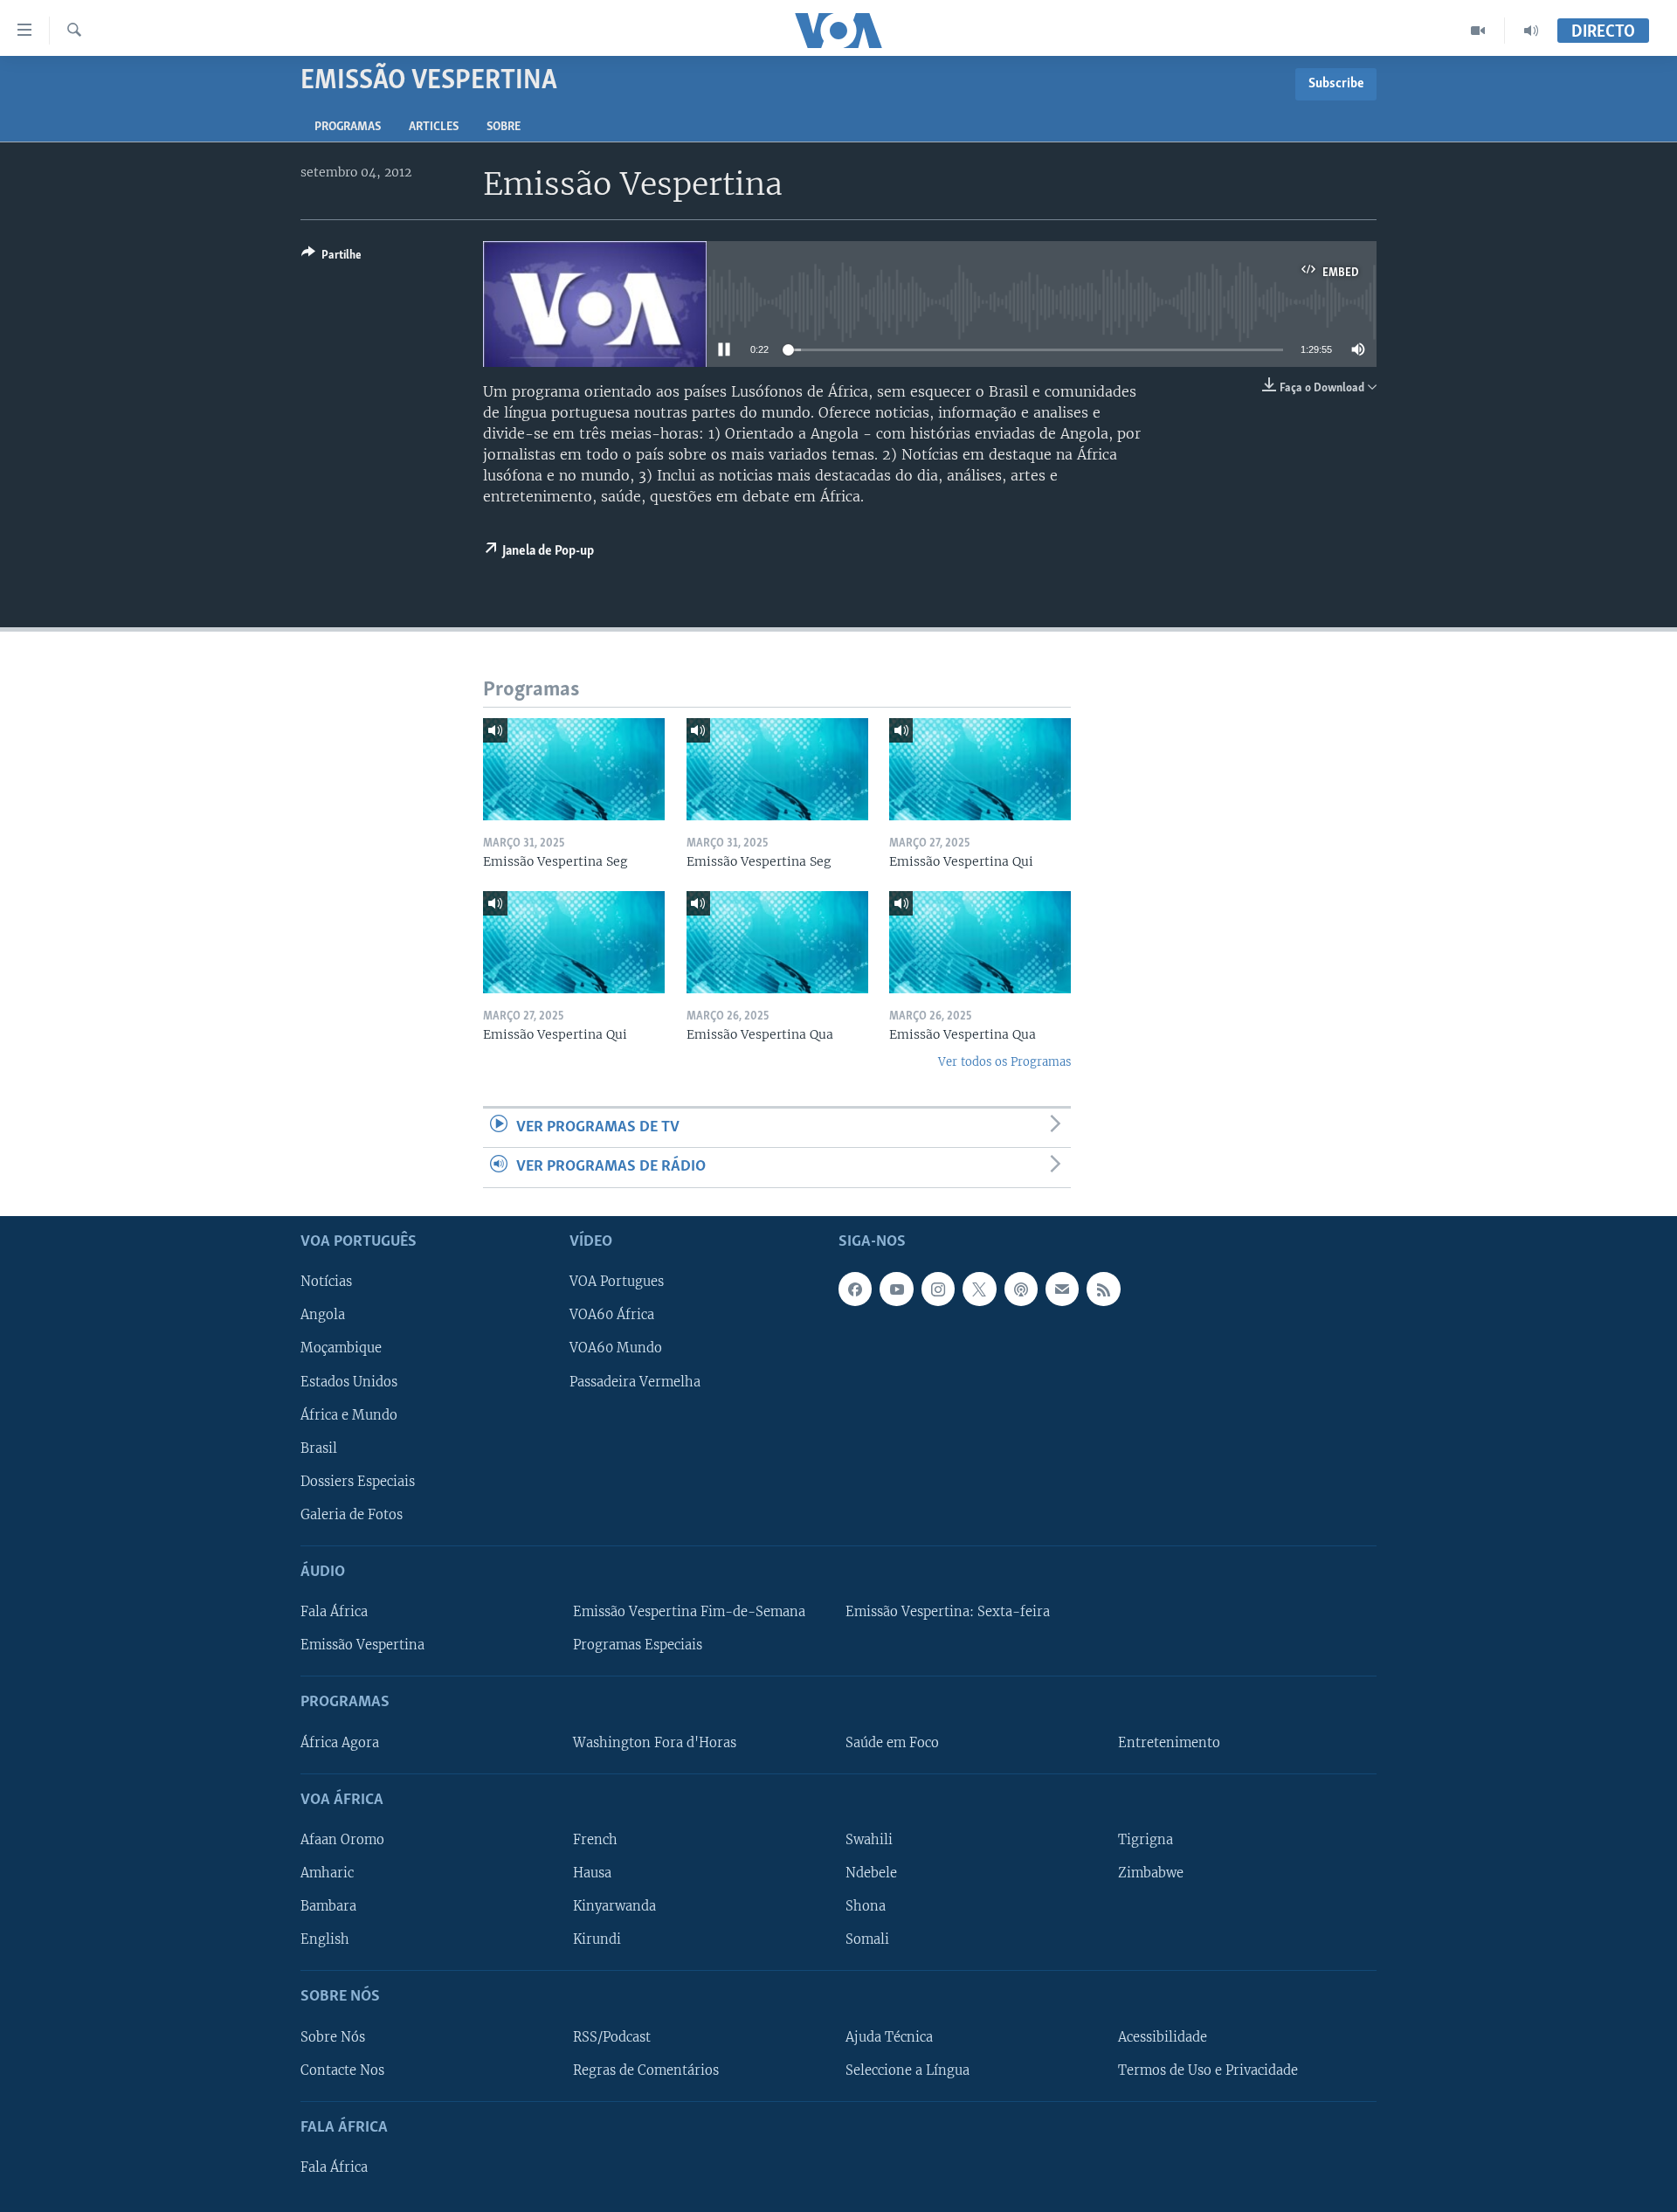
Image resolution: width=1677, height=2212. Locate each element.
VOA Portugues (617, 1282)
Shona (866, 1906)
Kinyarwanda (614, 1906)
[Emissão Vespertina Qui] (980, 769)
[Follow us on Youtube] (896, 1289)
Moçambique (341, 1348)
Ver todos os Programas (1004, 1062)
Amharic (327, 1873)
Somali (867, 1939)
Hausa (592, 1873)
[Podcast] (1021, 1289)
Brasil (319, 1448)
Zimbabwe (1151, 1873)
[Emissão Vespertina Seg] (574, 769)
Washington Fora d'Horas (655, 1742)
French (595, 1840)
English (325, 1939)
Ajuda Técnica (889, 2036)
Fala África (334, 1612)
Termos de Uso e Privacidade (1208, 2070)
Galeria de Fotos (352, 1514)
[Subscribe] (1062, 1289)
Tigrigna (1146, 1840)
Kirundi (597, 1939)
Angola (323, 1315)
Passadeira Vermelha (635, 1381)
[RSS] (1103, 1289)
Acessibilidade (1163, 2036)
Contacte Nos (342, 2070)
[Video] (1478, 31)
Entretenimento (1169, 1742)
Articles (434, 127)
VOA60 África (612, 1315)
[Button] (331, 258)
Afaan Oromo (342, 1840)
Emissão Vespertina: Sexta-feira (948, 1612)
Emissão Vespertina (362, 1645)
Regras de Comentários (646, 2070)
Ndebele (871, 1873)
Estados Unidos (349, 1381)
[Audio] (1531, 31)
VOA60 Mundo (616, 1348)
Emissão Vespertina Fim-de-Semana (689, 1612)
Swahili (869, 1840)
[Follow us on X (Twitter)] (979, 1289)
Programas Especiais (638, 1645)
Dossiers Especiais (358, 1481)
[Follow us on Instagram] (938, 1289)
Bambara (328, 1906)
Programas (348, 127)
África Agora (340, 1742)
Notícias (326, 1282)
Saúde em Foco (892, 1742)
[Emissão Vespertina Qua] (777, 942)
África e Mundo (349, 1414)
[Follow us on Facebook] (855, 1289)
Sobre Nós (333, 2036)
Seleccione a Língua (908, 2070)
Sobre (504, 127)
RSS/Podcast (612, 2036)
